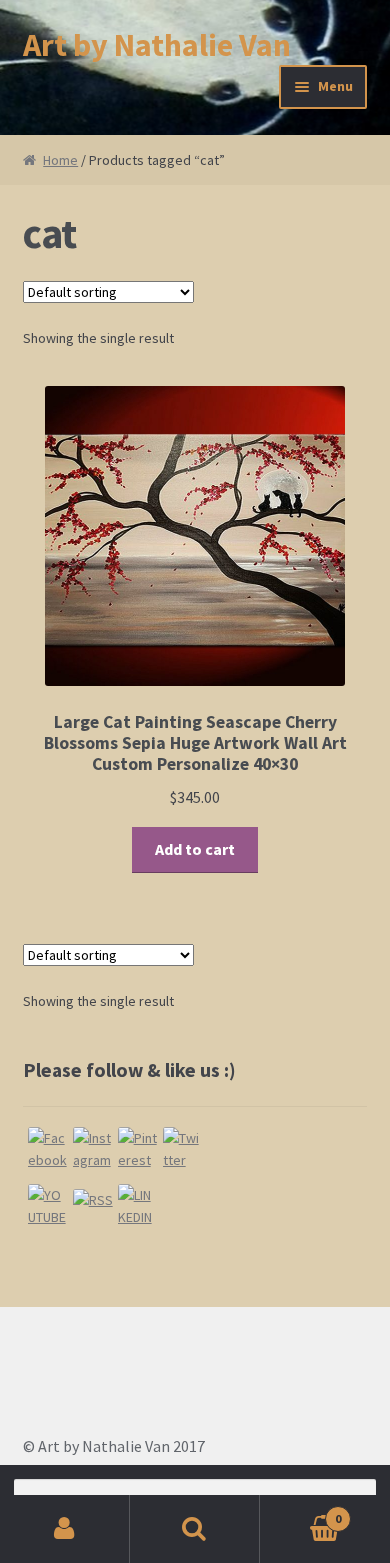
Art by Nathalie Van (157, 45)
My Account (65, 1529)
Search (195, 1529)
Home (60, 160)
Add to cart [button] (195, 849)
